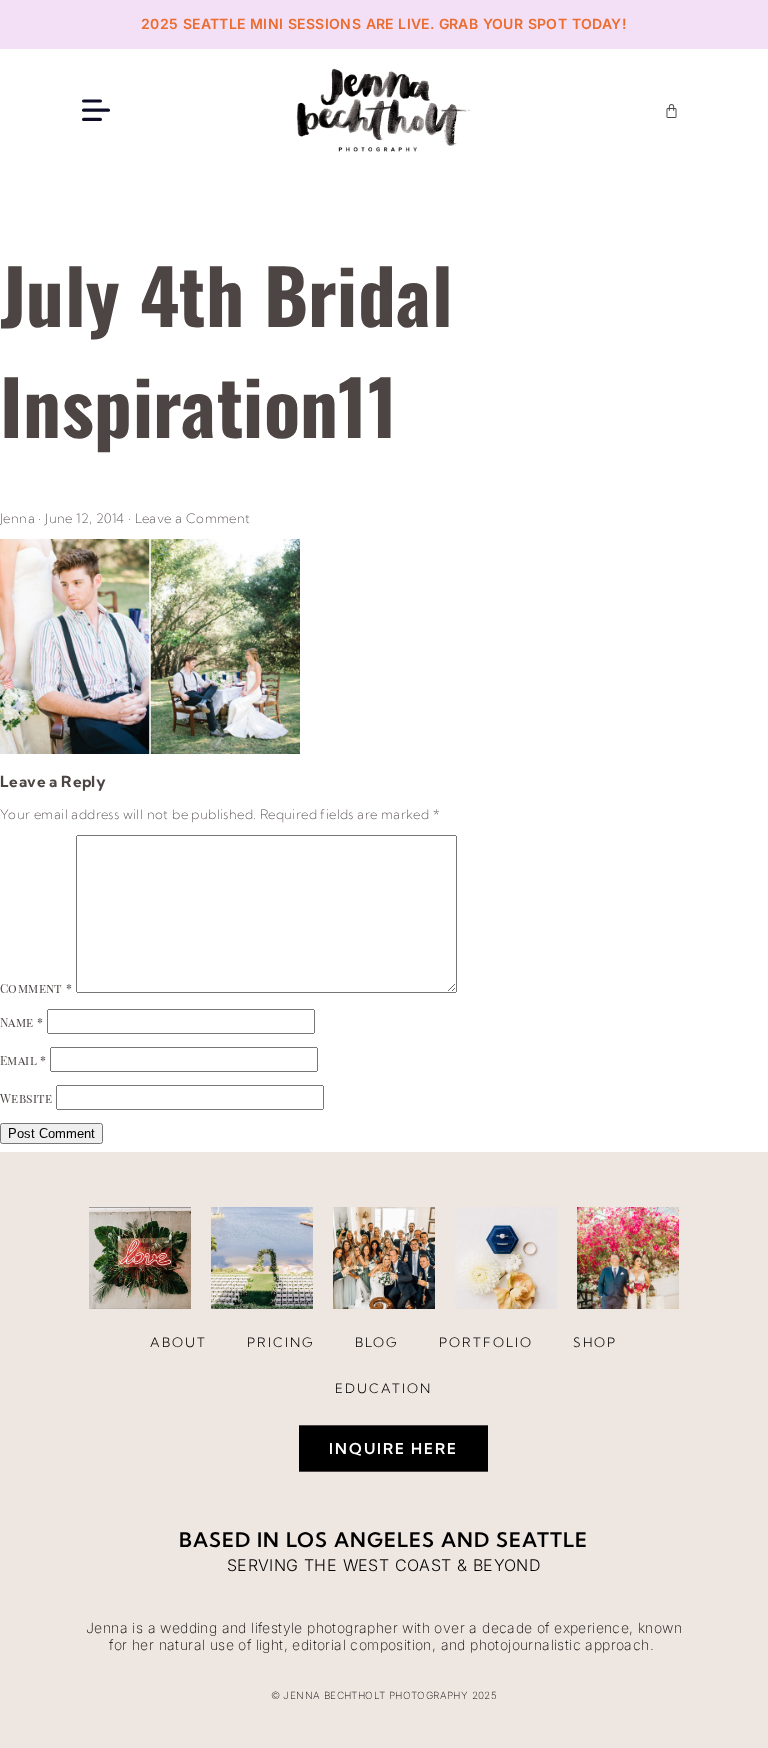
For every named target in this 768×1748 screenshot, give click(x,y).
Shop (595, 1342)
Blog (377, 1342)
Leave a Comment (193, 518)
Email (23, 1060)
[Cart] (671, 110)
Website (26, 1098)
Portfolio (486, 1342)
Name (21, 1022)
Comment (36, 988)
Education (383, 1388)
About (178, 1342)
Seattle (542, 1539)
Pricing (281, 1342)
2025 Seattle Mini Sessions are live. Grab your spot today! (384, 23)
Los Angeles (360, 1539)
